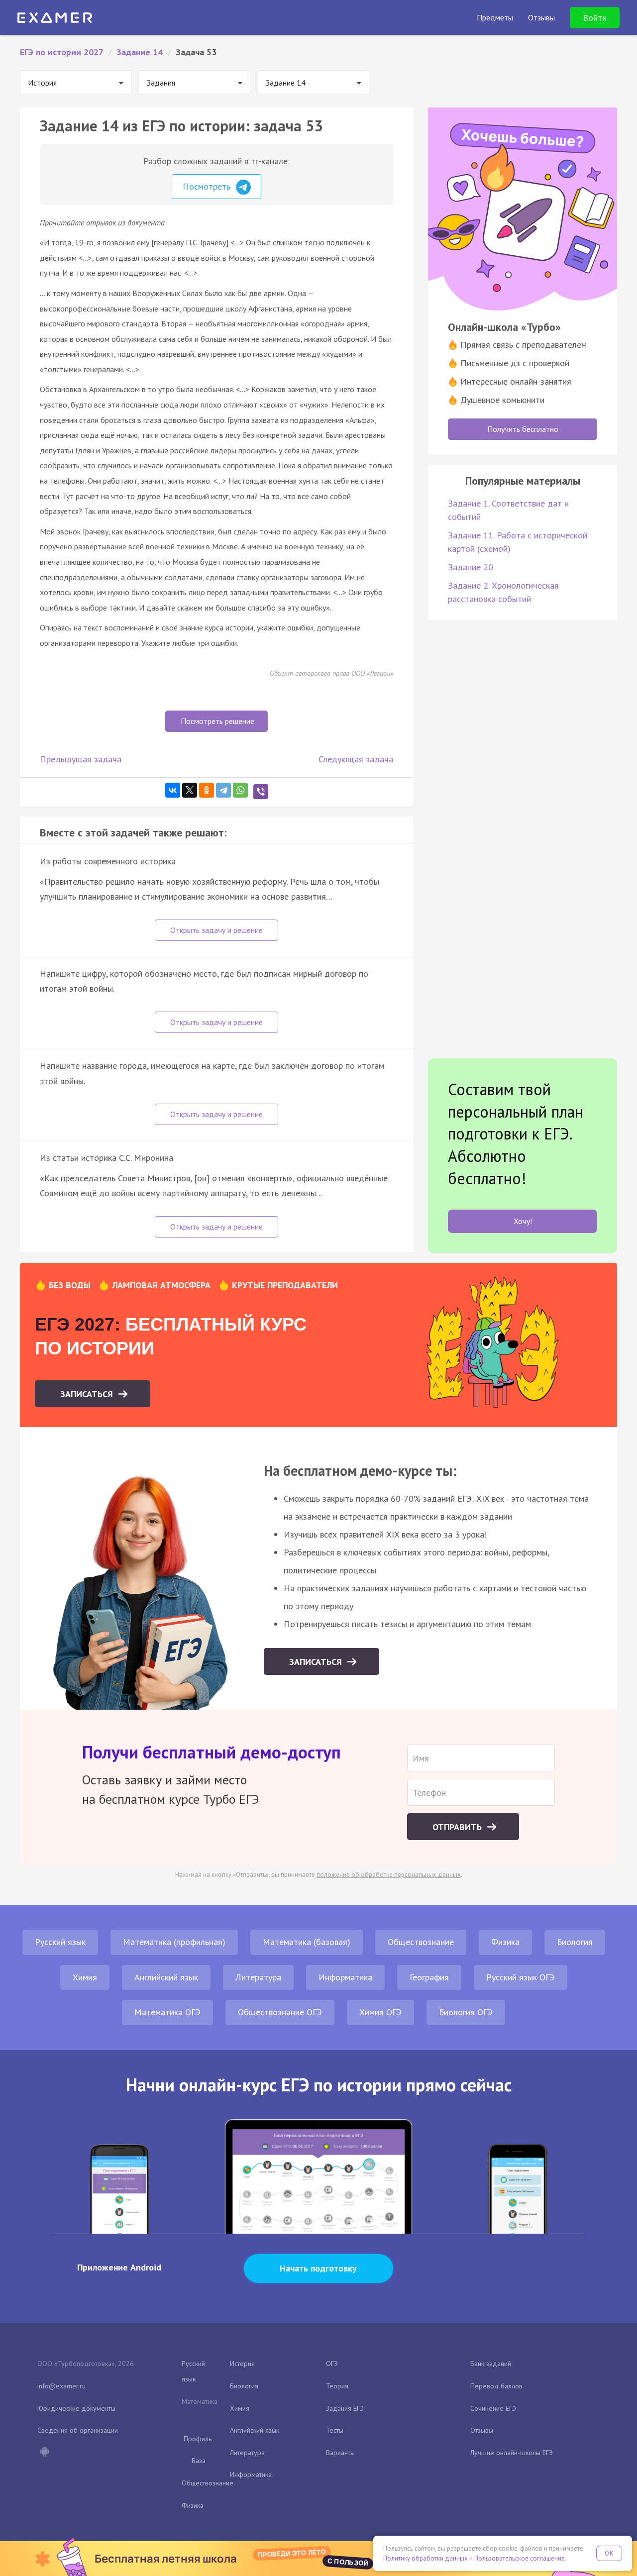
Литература (258, 1977)
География (429, 1977)
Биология (575, 1942)
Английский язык (166, 1977)
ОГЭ (332, 2364)
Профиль (198, 2439)
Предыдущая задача (81, 759)
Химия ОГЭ (380, 2012)
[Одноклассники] (207, 790)
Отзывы (482, 2430)
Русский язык (60, 1942)
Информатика (345, 1977)
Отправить (458, 1827)
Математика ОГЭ (167, 2012)
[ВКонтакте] (173, 790)
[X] (190, 790)
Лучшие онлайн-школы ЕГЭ (512, 2453)
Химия (85, 1977)
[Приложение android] (44, 2453)
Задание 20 (471, 567)
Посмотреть (208, 186)
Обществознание (421, 1942)
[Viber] (261, 792)
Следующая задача (356, 759)
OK (609, 2553)
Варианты (340, 2453)
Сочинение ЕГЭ (493, 2408)
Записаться (88, 1394)
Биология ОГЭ (466, 2012)
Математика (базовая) (307, 1942)
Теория (337, 2386)
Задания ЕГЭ (345, 2408)
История (242, 2364)
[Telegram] (223, 790)
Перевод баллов (496, 2386)
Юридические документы (76, 2408)
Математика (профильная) (174, 1942)
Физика (505, 1942)
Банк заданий (491, 2364)
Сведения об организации (78, 2430)
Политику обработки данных (425, 2558)
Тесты (335, 2430)
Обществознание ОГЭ (280, 2012)
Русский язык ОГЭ (521, 1977)
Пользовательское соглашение (520, 2558)
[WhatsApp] (240, 790)
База (199, 2461)
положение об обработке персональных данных (389, 1875)
